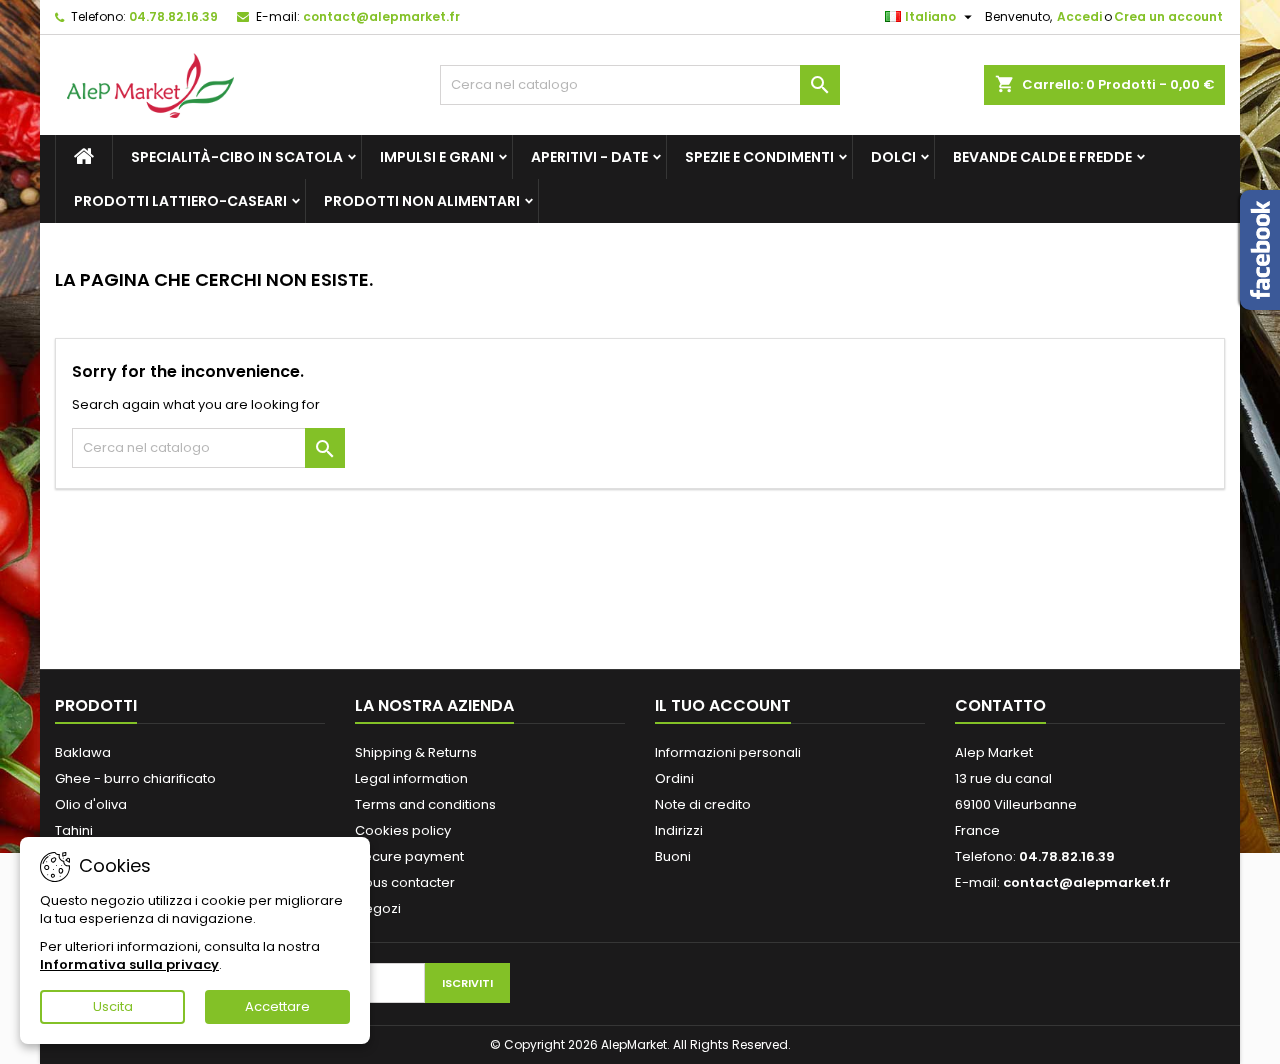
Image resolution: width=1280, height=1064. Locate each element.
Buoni (673, 856)
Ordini (674, 778)
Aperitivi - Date (589, 157)
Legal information (411, 778)
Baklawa (83, 752)
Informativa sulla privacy (129, 964)
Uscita (113, 1006)
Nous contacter (405, 882)
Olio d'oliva (91, 804)
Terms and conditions (425, 804)
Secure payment (409, 856)
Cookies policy (403, 830)
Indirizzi (679, 830)
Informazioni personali (728, 752)
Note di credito (703, 804)
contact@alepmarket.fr (381, 16)
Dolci (893, 157)
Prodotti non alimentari (422, 201)
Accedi (1079, 16)
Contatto (1000, 705)
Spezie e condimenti (759, 157)
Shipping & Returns (416, 752)
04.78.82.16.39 (173, 16)
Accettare (277, 1006)
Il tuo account (723, 705)
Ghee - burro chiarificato (135, 778)
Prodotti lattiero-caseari (180, 201)
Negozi (378, 908)
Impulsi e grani (437, 157)
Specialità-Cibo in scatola (237, 157)
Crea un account (1168, 16)
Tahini (74, 830)
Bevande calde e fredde (1042, 157)
